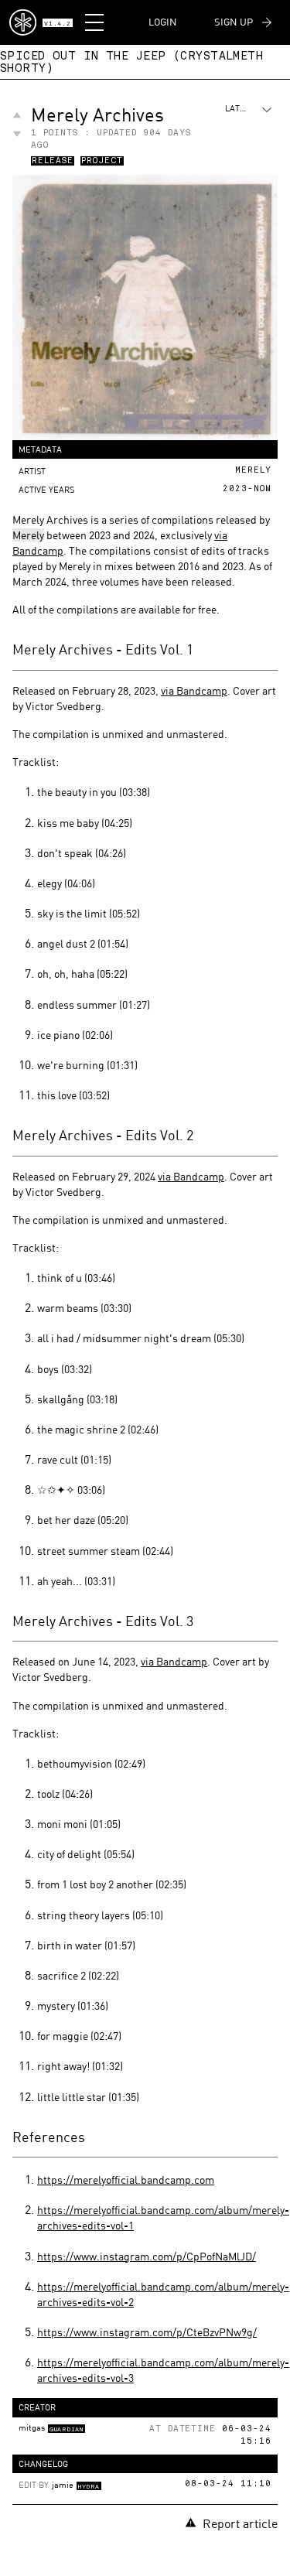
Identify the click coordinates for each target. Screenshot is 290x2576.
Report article (240, 2523)
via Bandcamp (194, 690)
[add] (17, 115)
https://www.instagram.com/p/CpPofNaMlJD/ (147, 2256)
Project (102, 162)
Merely (28, 535)
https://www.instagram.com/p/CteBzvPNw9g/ (147, 2332)
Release (53, 162)
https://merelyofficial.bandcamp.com (126, 2180)
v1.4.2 (57, 24)
